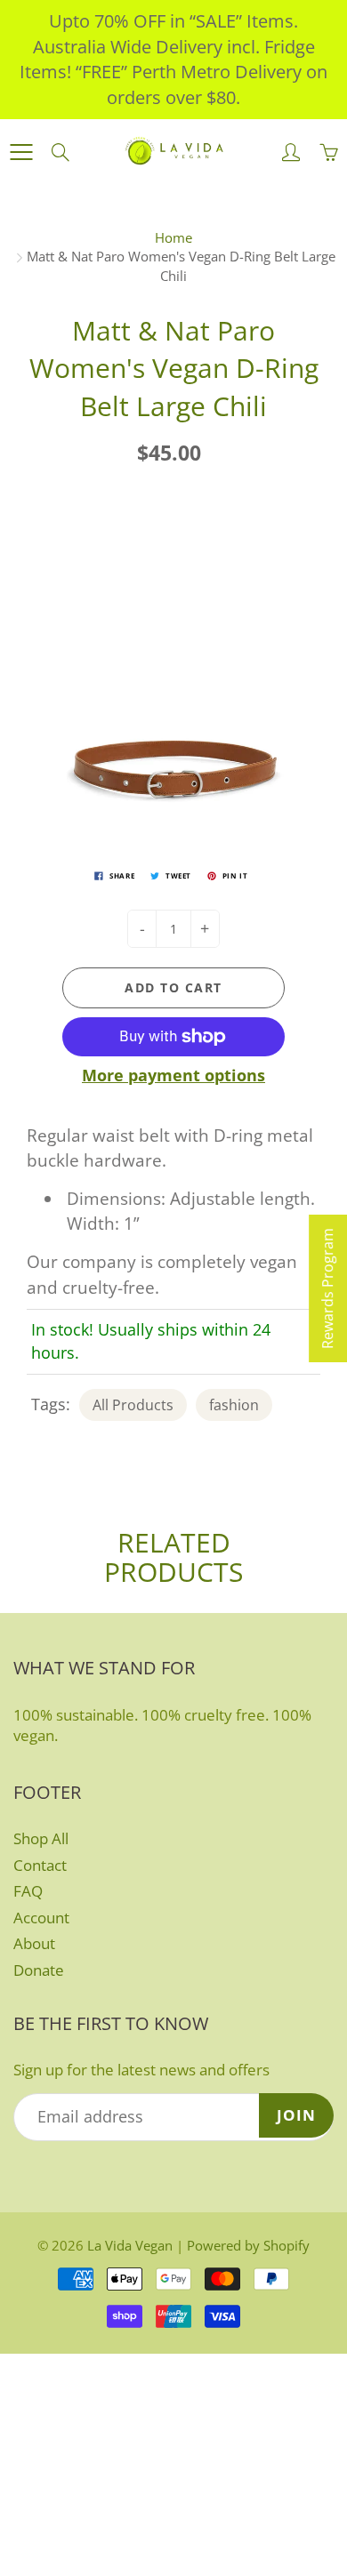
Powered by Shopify (248, 2245)
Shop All (41, 1838)
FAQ (28, 1891)
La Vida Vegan (130, 2245)
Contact (40, 1865)
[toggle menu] (21, 152)
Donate (39, 1970)
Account (41, 1918)
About (34, 1943)
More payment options (173, 1075)
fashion (234, 1405)
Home (173, 237)
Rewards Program (327, 1288)
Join (296, 2115)
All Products (133, 1405)
